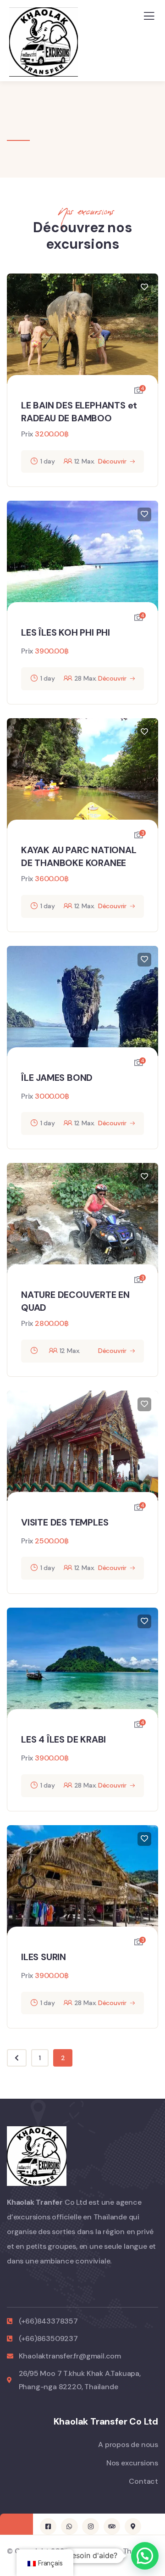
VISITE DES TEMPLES (65, 1522)
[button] (145, 2556)
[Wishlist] (144, 287)
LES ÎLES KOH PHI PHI (66, 632)
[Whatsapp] (69, 2526)
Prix (27, 434)
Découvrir (112, 461)
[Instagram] (90, 2526)
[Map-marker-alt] (133, 2526)
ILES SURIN (44, 1957)
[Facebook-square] (48, 2526)
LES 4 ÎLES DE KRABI (63, 1739)
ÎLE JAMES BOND (57, 1078)
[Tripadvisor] (112, 2526)
